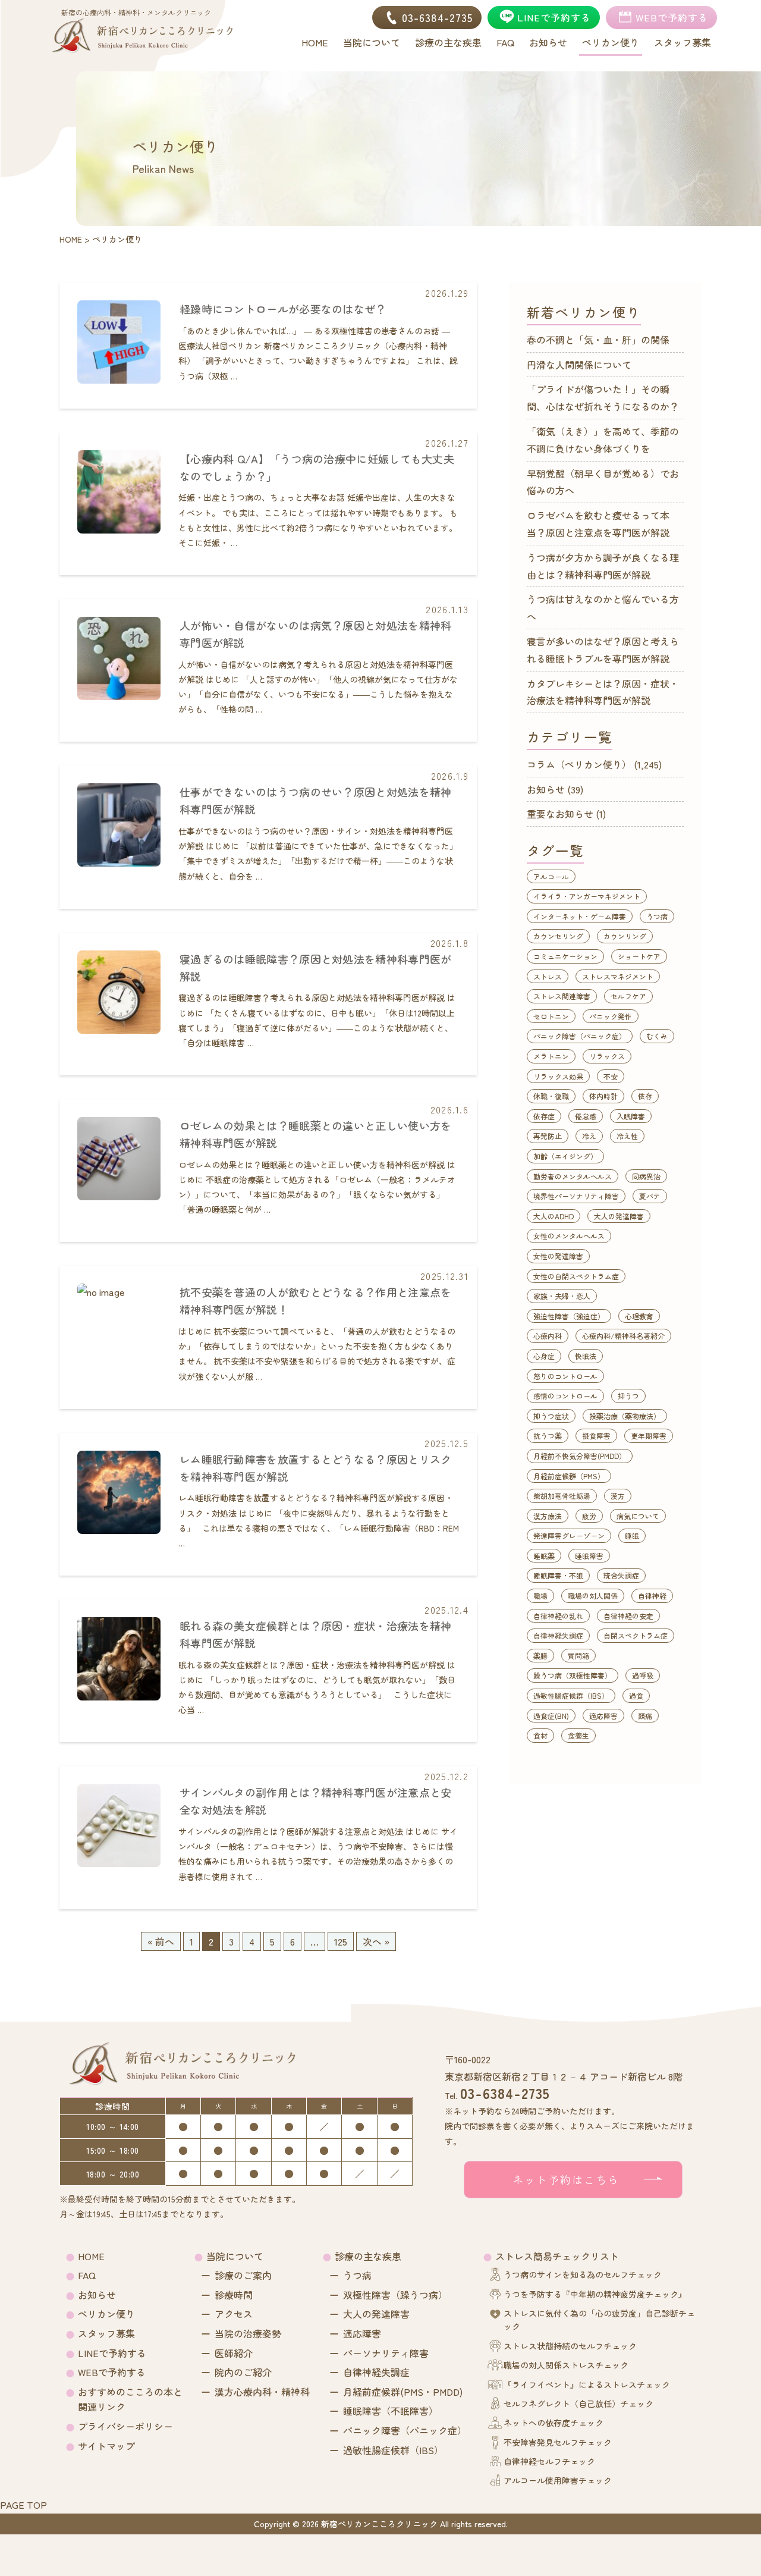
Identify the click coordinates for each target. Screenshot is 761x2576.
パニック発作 (611, 1016)
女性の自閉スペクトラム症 (576, 1276)
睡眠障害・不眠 (558, 1575)
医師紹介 (234, 2353)
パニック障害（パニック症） (580, 1036)
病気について (638, 1516)
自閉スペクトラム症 (636, 1635)
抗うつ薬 (548, 1436)
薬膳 (540, 1656)
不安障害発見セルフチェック (558, 2442)
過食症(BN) (551, 1716)
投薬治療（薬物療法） (625, 1416)
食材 (540, 1735)
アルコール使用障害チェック (558, 2480)
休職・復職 (551, 1096)
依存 (645, 1096)
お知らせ (546, 789)
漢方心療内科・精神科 (262, 2392)
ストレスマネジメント (618, 976)
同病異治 (646, 1176)
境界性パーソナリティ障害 (576, 1196)
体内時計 (603, 1096)
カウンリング (625, 936)
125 (341, 1941)
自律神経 (652, 1596)
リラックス (607, 1056)
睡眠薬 (544, 1556)
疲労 (589, 1516)
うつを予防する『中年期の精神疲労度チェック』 (595, 2294)
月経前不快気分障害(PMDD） (580, 1456)
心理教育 (639, 1316)
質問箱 (578, 1656)
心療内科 (548, 1336)
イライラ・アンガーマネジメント (587, 896)
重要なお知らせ (560, 814)
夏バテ (650, 1196)
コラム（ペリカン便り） (579, 764)
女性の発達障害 (558, 1256)
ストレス (548, 976)
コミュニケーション (565, 956)
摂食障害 (596, 1436)
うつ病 (657, 916)
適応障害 (603, 1716)
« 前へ (161, 1941)
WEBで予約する (112, 2372)
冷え (589, 1136)
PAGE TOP (23, 2505)
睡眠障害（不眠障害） (391, 2411)
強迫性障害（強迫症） (569, 1316)
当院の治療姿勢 (248, 2333)
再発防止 (548, 1136)
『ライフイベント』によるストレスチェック (587, 2384)
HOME (91, 2256)
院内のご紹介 (243, 2372)
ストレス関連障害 (562, 996)
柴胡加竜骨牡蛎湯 (562, 1496)
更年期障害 (649, 1436)
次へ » (376, 1941)
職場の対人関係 (593, 1596)
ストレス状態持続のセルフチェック (570, 2346)
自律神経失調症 (558, 1635)
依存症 (544, 1116)
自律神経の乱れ (558, 1616)
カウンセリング (558, 936)
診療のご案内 (243, 2275)
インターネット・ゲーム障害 (580, 916)
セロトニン (551, 1016)
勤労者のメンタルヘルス (573, 1176)
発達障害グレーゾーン (569, 1535)
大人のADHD (554, 1216)
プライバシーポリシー (125, 2426)
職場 (540, 1596)
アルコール (551, 876)
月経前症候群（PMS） (569, 1476)
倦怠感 (586, 1116)
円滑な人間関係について (579, 365)
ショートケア (639, 956)
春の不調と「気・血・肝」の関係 (598, 340)
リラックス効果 (558, 1076)
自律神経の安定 (628, 1616)
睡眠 (632, 1535)
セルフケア (628, 996)
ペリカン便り (106, 2314)
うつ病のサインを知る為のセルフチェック (583, 2274)
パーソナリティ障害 (386, 2353)
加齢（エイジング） (565, 1156)
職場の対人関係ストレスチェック (566, 2365)
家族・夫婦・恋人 (562, 1296)
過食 (636, 1695)
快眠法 (586, 1356)
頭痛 (645, 1716)
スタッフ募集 (106, 2333)
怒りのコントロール (565, 1376)
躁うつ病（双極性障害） (573, 1675)
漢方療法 (548, 1516)
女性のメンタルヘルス (569, 1236)
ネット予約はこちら (566, 2179)
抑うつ (628, 1396)
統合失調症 (621, 1575)
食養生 (578, 1735)
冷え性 (627, 1136)
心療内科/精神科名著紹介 (623, 1336)
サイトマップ (106, 2446)
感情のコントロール (565, 1396)
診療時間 (234, 2295)
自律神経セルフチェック (549, 2461)
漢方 (618, 1496)
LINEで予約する (112, 2353)
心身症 (544, 1356)
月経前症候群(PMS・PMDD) (403, 2392)
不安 (611, 1076)
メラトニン (551, 1056)
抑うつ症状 (551, 1416)
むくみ (657, 1036)
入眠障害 (631, 1116)
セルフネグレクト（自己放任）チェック (578, 2404)
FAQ (87, 2275)
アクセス (234, 2314)
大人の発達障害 (619, 1216)
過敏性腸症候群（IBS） (571, 1695)
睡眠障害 (589, 1556)
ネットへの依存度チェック (554, 2423)
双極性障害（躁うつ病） (395, 2295)
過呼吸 (643, 1675)
